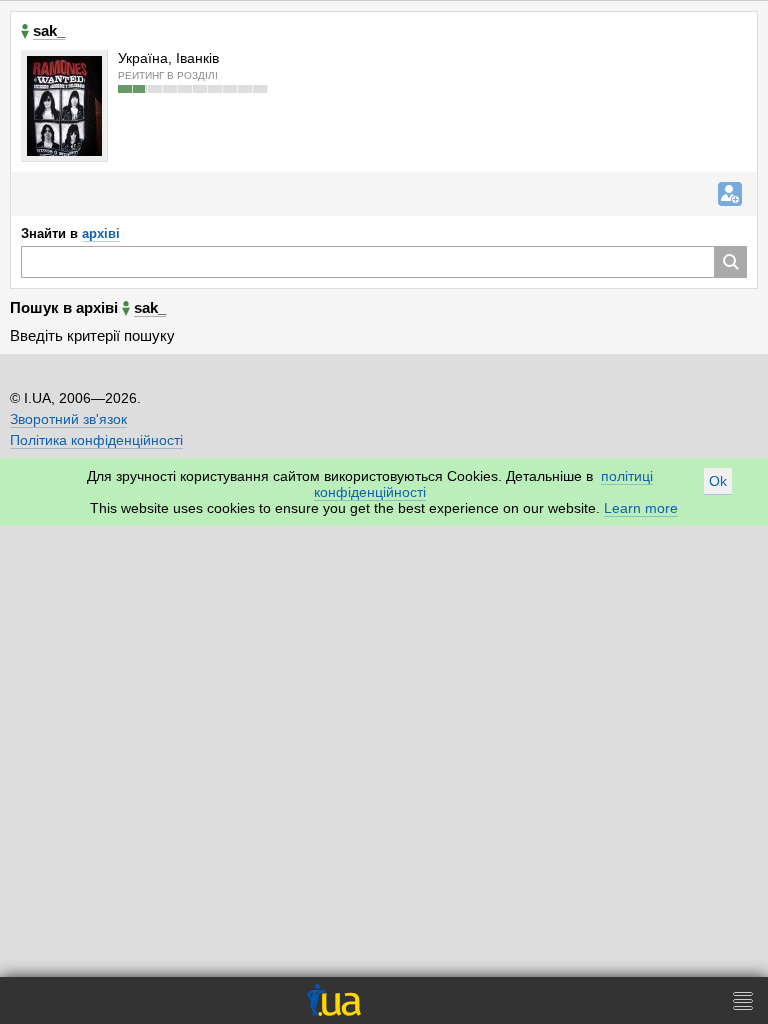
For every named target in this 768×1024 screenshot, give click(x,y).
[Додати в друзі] (730, 194)
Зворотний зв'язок (68, 419)
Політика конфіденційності (96, 440)
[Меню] (743, 1000)
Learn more (641, 508)
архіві (101, 233)
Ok (718, 481)
